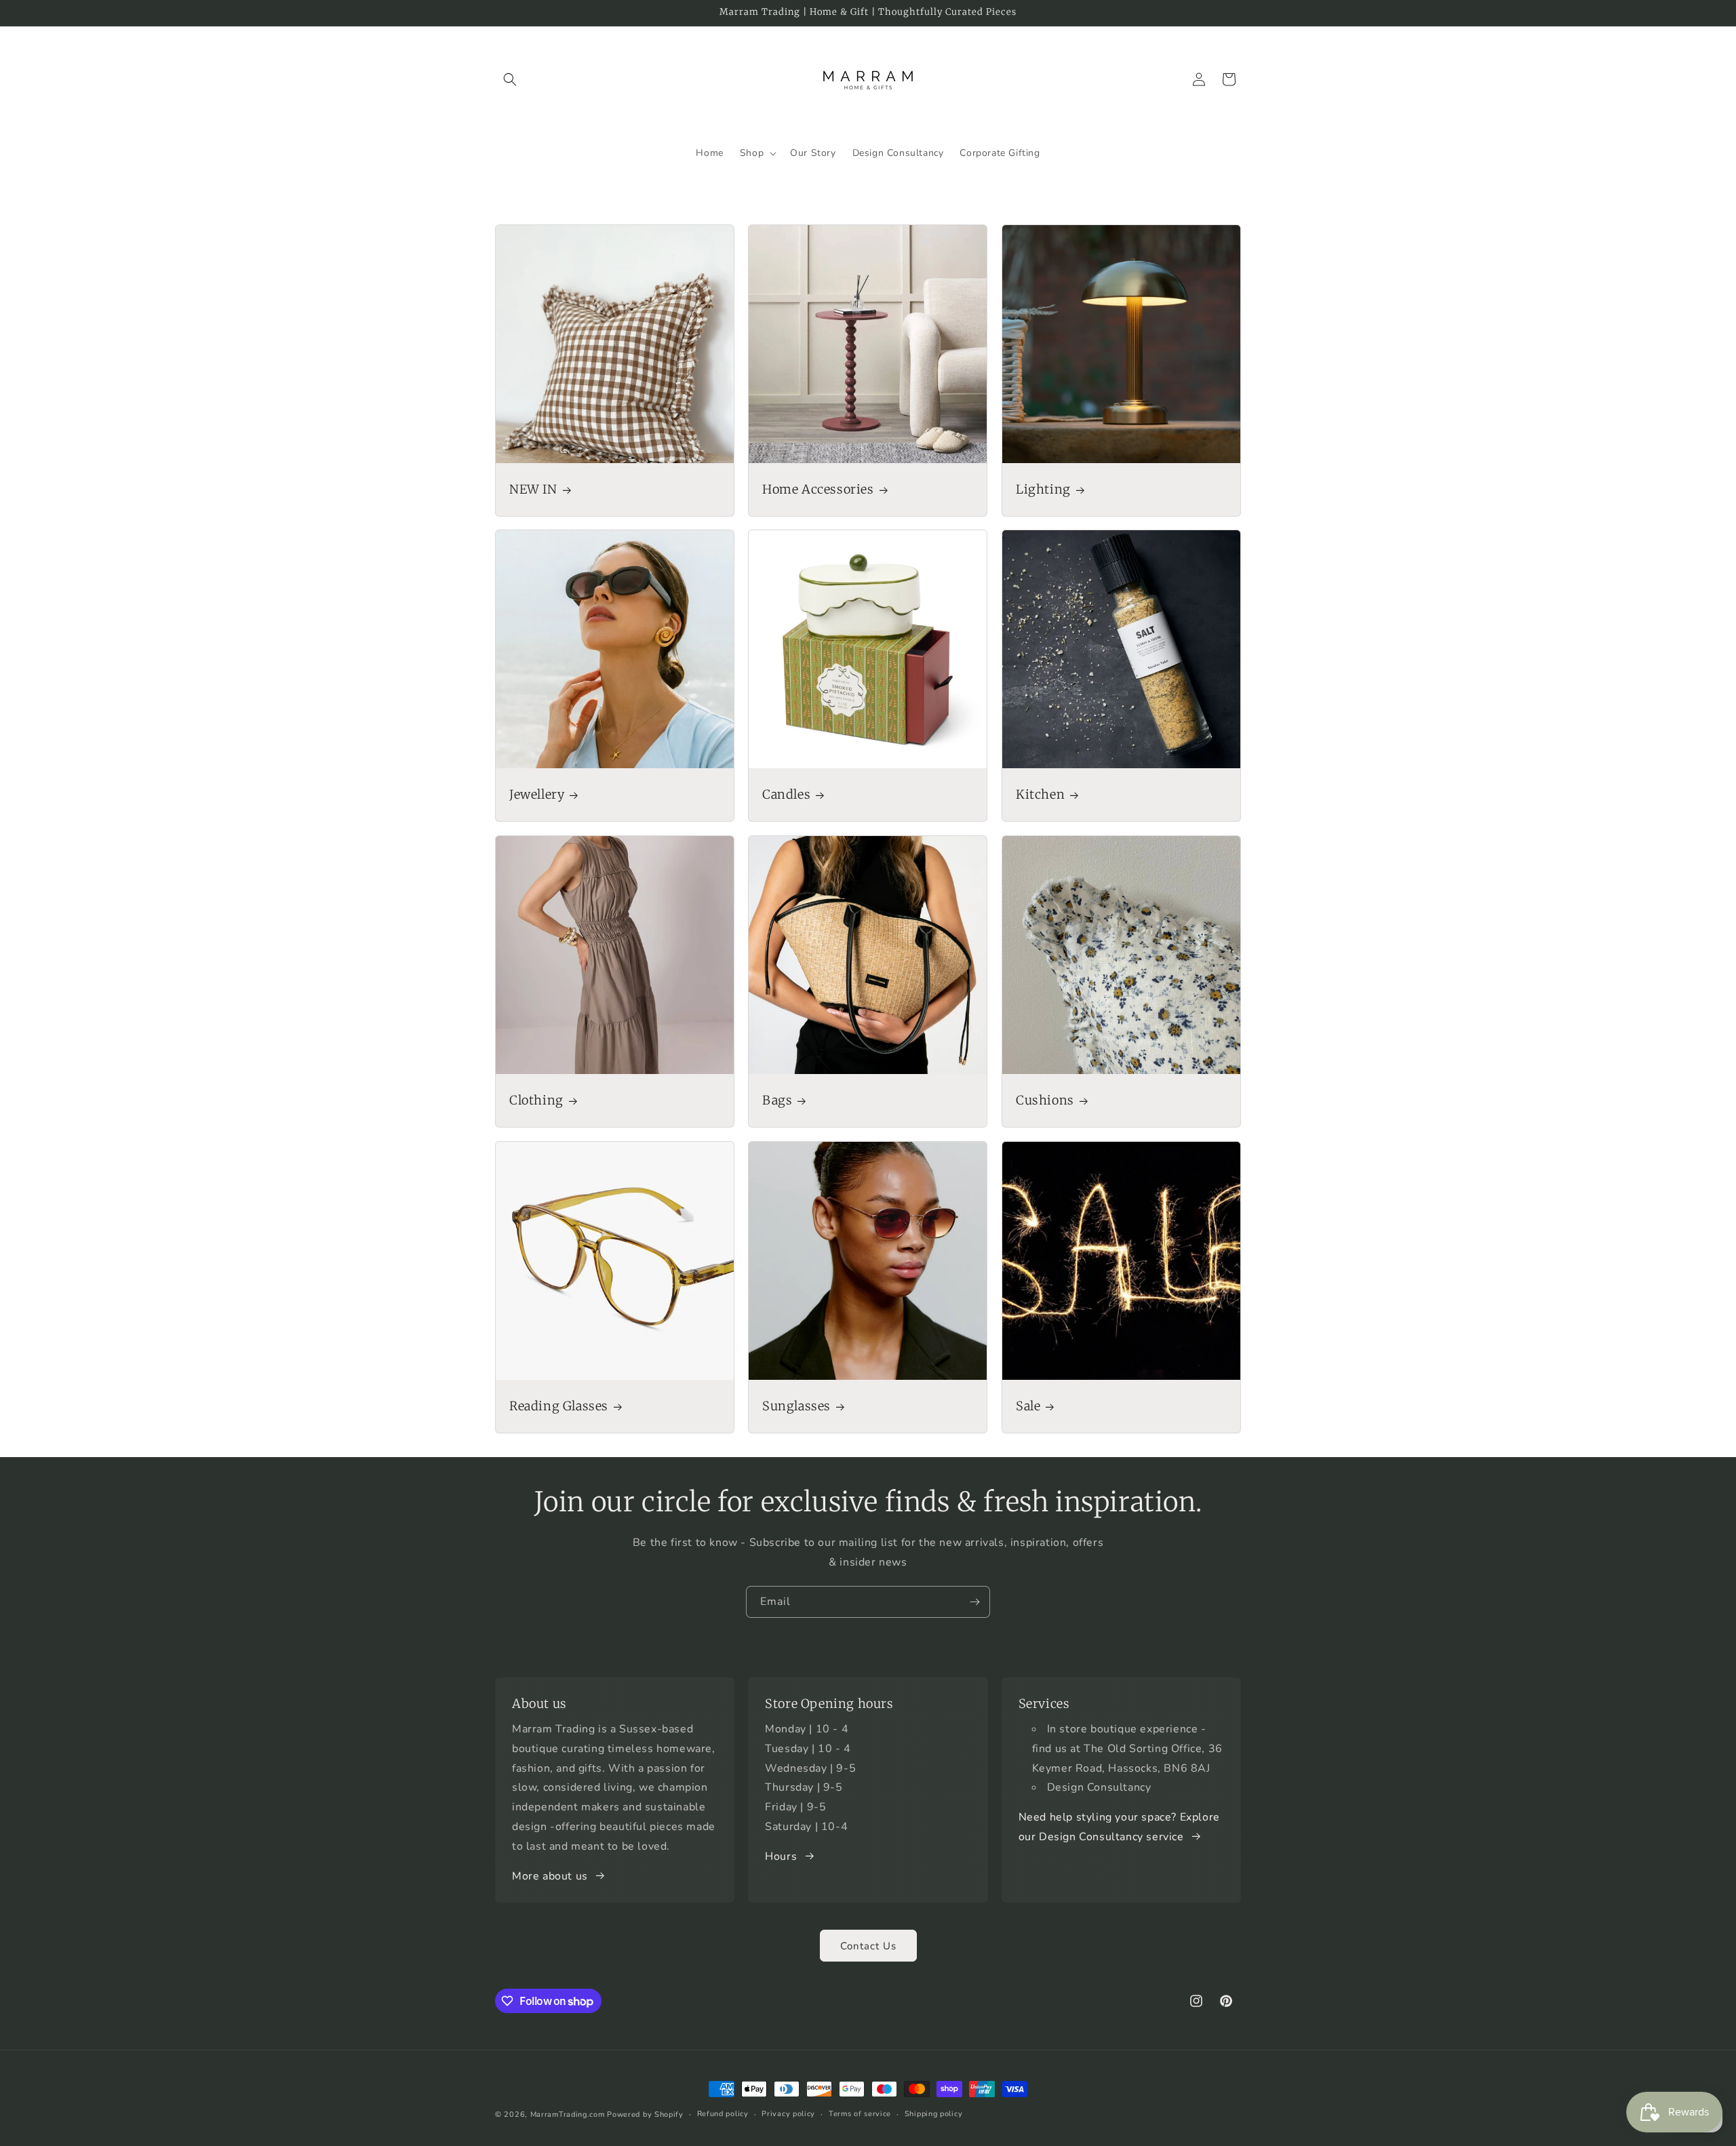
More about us (550, 1876)
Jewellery (537, 795)
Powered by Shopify (645, 2114)
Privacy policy (788, 2114)
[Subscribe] (974, 1602)
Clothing (536, 1100)
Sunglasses (796, 1406)
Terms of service (860, 2114)
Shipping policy (934, 2114)
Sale (1028, 1406)
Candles (786, 795)
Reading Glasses (559, 1406)
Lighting (1043, 489)
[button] (510, 79)
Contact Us (868, 1946)
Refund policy (723, 2114)
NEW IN (533, 489)
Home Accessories (818, 489)
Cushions (1045, 1100)
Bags (777, 1100)
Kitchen (1040, 795)
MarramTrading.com (568, 2114)
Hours (781, 1856)
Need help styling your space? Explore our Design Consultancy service (1119, 1827)
